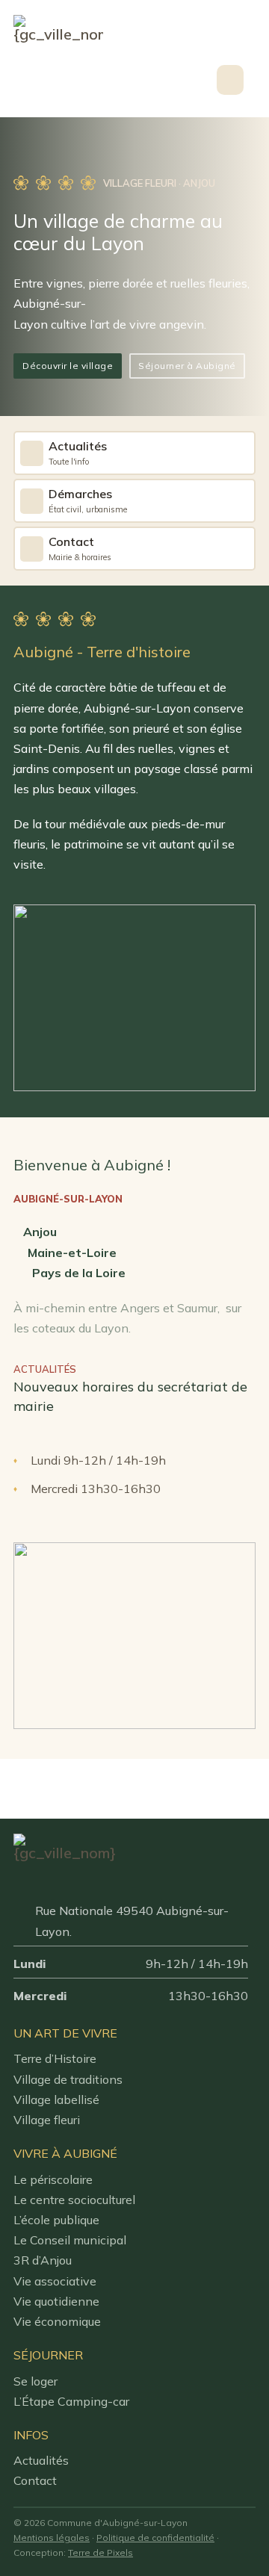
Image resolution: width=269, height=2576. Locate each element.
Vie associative (55, 2281)
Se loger (35, 2381)
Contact (35, 2480)
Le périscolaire (53, 2179)
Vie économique (57, 2321)
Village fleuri (47, 2120)
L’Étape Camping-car (71, 2401)
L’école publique (56, 2220)
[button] (243, 80)
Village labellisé (56, 2099)
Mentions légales (52, 2538)
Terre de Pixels (101, 2552)
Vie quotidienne (56, 2301)
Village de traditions (68, 2079)
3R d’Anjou (43, 2260)
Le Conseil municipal (70, 2240)
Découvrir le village (68, 366)
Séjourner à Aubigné (187, 366)
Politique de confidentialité (155, 2538)
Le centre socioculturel (74, 2200)
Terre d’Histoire (55, 2058)
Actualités (41, 2460)
